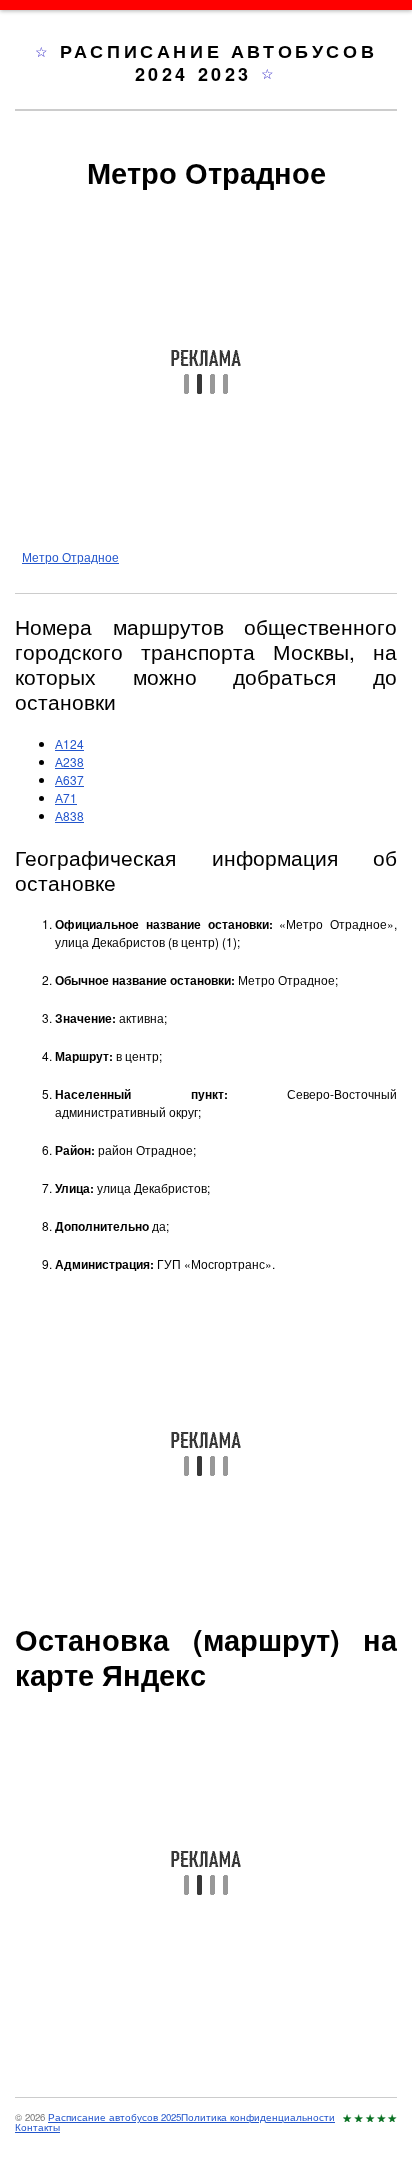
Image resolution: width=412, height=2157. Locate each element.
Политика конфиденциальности (258, 2117)
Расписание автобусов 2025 (114, 2117)
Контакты (37, 2127)
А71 (66, 797)
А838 (69, 815)
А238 (69, 761)
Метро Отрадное (70, 556)
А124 (69, 743)
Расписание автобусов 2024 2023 (218, 62)
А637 (69, 779)
